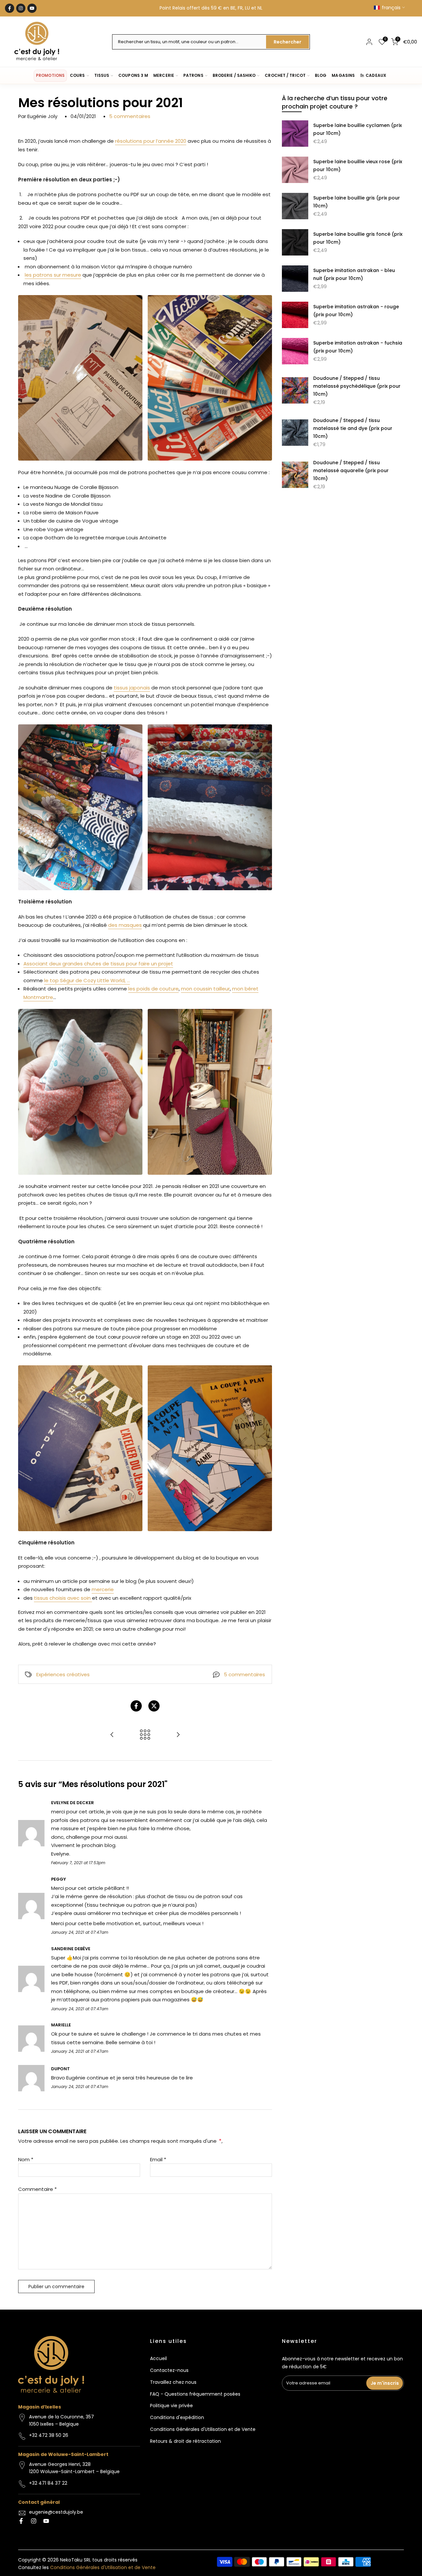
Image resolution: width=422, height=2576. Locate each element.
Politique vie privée (171, 2406)
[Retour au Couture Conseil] (145, 1735)
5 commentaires (130, 116)
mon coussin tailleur (205, 989)
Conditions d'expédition (177, 2417)
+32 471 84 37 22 (48, 2483)
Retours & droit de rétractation (185, 2441)
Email (158, 2159)
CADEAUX (376, 75)
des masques (125, 925)
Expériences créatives (63, 1674)
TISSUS (102, 75)
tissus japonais (132, 688)
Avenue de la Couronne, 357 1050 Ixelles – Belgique (61, 2420)
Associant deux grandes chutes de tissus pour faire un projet (98, 964)
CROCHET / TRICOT (285, 75)
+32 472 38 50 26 (49, 2435)
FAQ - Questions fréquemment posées (195, 2394)
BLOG (321, 75)
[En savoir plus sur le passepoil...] (178, 1735)
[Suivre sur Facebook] (10, 8)
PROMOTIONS (50, 75)
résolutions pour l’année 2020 (151, 141)
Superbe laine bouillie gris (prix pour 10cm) (357, 202)
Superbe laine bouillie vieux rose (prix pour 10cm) (358, 166)
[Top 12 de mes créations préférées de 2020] (112, 1735)
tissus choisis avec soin (63, 1598)
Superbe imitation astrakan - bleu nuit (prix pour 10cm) (354, 274)
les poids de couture (153, 989)
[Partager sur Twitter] (154, 1706)
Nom (26, 2159)
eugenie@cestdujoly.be (56, 2512)
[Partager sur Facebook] (136, 1706)
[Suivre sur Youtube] (32, 8)
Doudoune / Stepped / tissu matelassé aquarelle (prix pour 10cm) (351, 470)
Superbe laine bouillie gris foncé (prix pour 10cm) (358, 238)
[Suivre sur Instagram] (21, 8)
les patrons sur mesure (53, 275)
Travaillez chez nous (173, 2382)
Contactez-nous (169, 2370)
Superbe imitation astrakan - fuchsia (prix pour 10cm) (358, 347)
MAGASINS (343, 75)
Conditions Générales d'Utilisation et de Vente (203, 2429)
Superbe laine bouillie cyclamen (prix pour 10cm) (358, 129)
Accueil (158, 2358)
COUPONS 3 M (133, 75)
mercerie (103, 1589)
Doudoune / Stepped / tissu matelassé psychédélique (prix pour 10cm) (357, 386)
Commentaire (37, 2189)
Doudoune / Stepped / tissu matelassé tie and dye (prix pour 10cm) (353, 428)
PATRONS (193, 75)
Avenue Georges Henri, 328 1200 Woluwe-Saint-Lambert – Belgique (74, 2468)
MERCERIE (164, 75)
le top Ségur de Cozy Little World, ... (87, 980)
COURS (77, 75)
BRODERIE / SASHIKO (234, 75)
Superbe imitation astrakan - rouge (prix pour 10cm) (356, 311)
